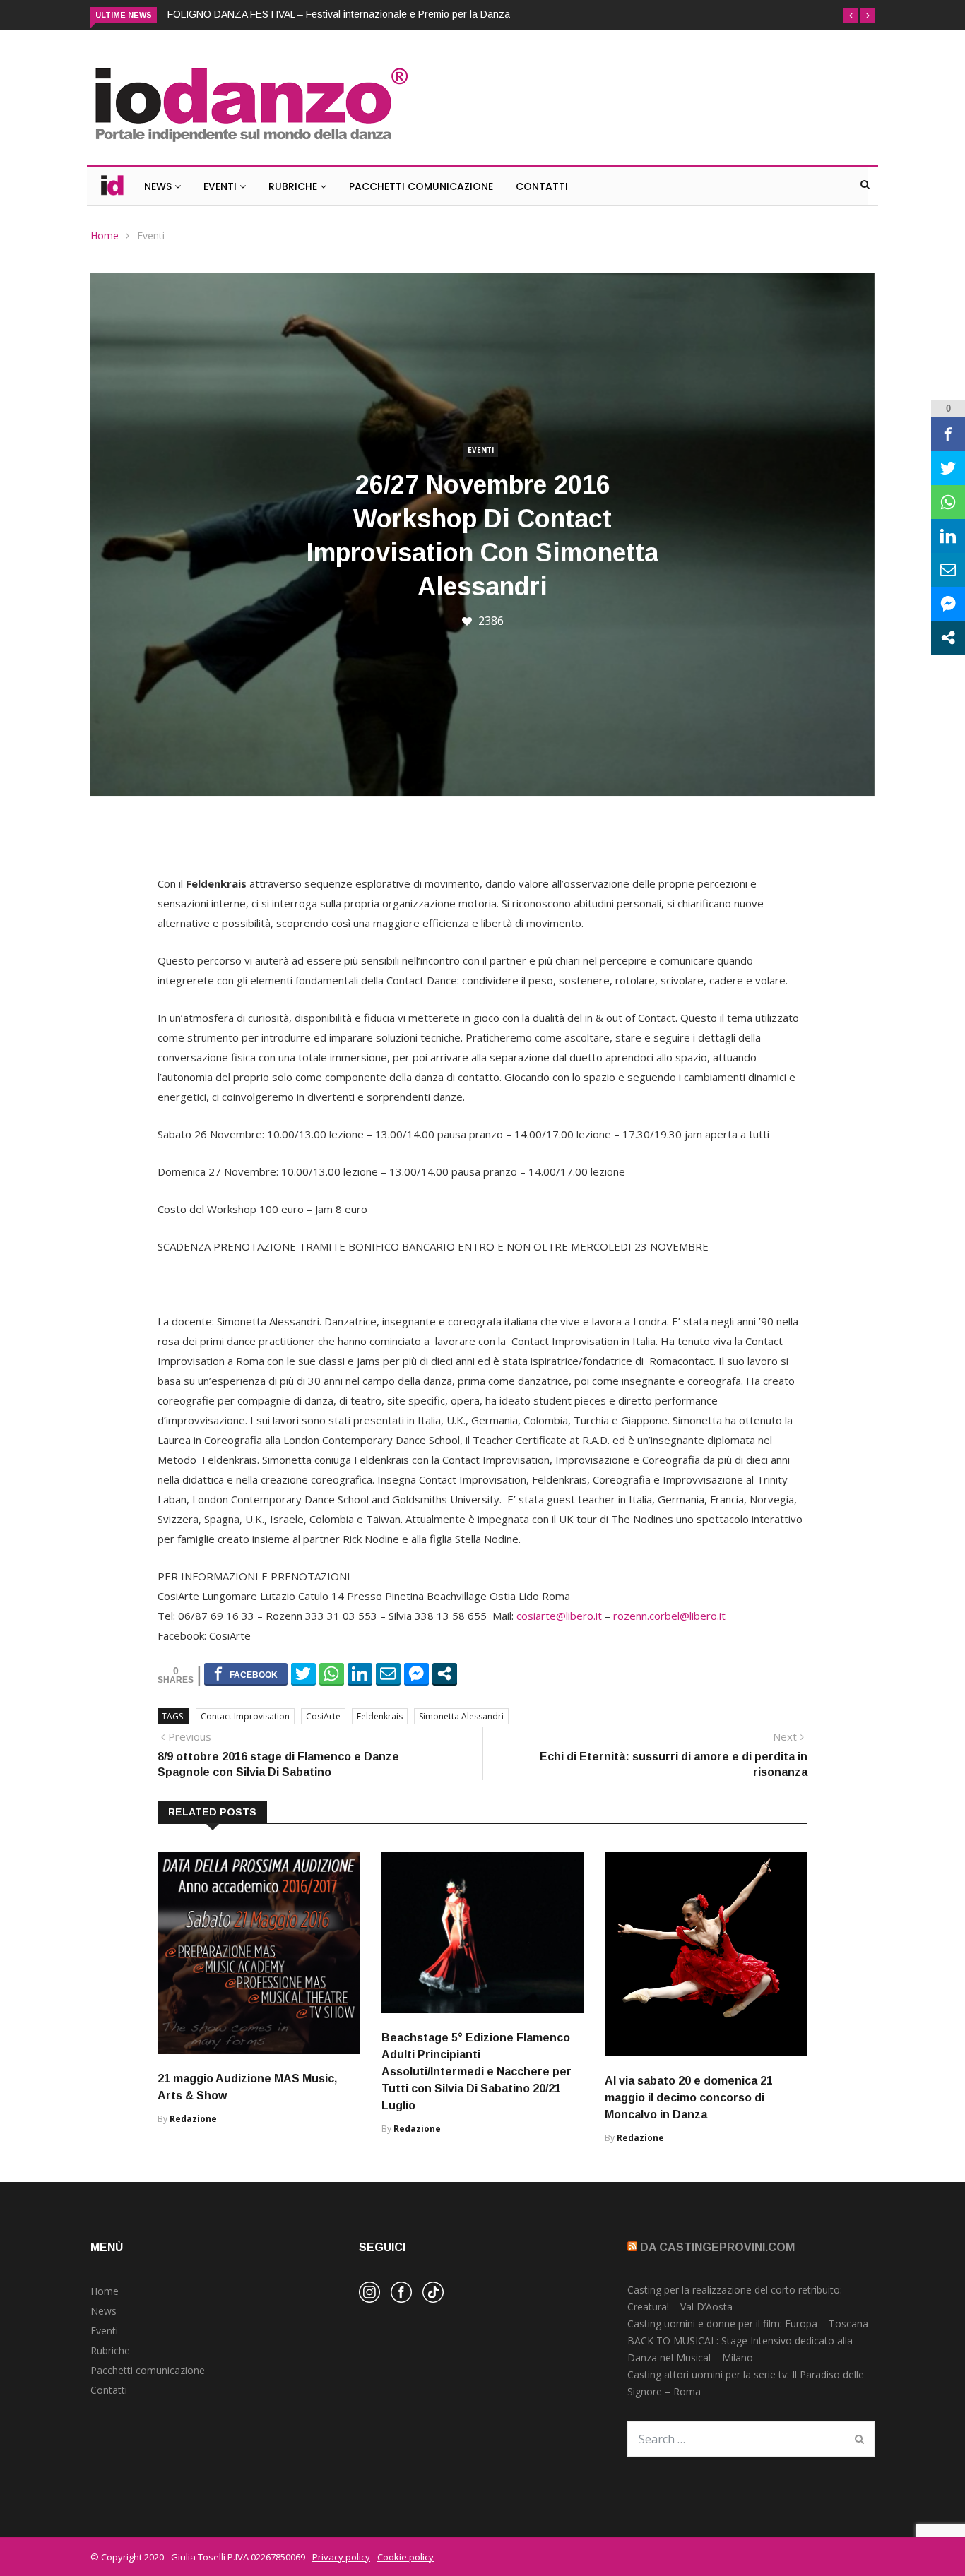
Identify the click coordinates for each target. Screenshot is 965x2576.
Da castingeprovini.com (717, 2247)
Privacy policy (341, 2557)
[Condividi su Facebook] (246, 1674)
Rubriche (294, 186)
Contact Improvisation (245, 1716)
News (159, 186)
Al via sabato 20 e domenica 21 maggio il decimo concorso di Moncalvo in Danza (689, 2098)
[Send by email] (388, 1674)
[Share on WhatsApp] (332, 1674)
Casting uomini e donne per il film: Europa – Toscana (748, 2324)
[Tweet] (303, 1674)
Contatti (542, 186)
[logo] (250, 144)
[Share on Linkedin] (360, 1674)
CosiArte (323, 1716)
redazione (193, 2119)
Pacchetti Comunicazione (421, 186)
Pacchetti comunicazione (148, 2370)
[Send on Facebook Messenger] (416, 1674)
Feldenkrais (380, 1716)
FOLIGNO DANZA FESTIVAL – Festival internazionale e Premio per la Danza (339, 14)
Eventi (221, 186)
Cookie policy (405, 2557)
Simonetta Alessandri (461, 1716)
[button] (851, 16)
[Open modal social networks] (445, 1674)
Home (105, 235)
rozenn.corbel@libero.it (669, 1616)
